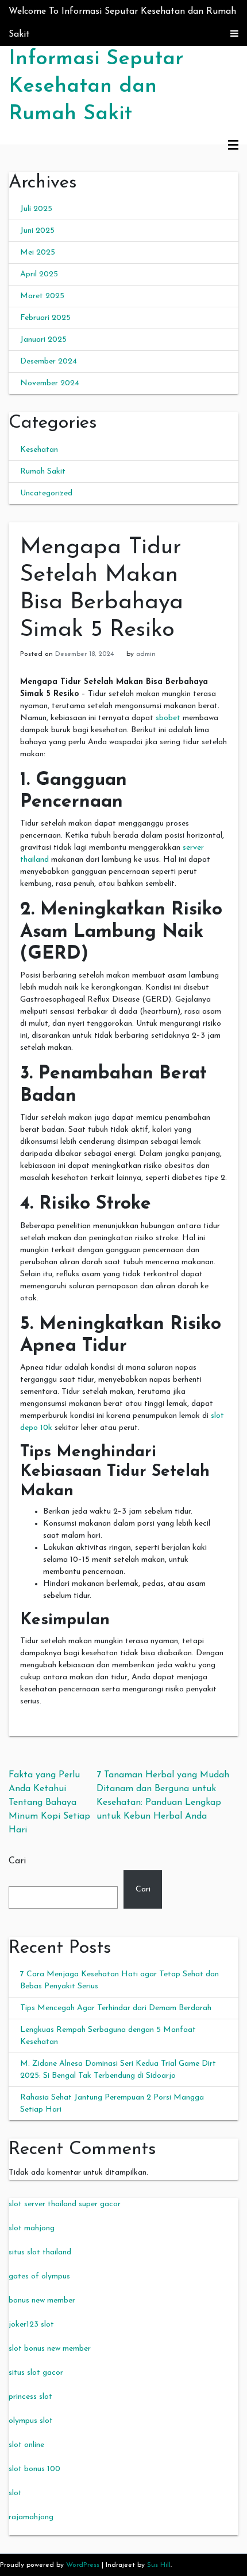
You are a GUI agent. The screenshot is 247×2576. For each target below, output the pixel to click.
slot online (26, 2445)
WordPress (83, 2565)
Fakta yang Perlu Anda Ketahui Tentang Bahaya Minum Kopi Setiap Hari (49, 1803)
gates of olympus (39, 2276)
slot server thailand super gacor (65, 2204)
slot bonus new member (50, 2349)
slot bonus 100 (34, 2469)
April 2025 (39, 274)
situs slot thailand (40, 2252)
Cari (17, 1861)
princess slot (30, 2397)
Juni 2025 (37, 231)
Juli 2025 (36, 209)
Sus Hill (159, 2565)
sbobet (168, 718)
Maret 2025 (42, 296)
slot (15, 2493)
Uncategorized (46, 493)
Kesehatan (39, 450)
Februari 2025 (45, 318)
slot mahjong (32, 2228)
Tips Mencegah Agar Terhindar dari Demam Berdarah (116, 2008)
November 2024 (50, 383)
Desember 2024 (49, 361)
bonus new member (42, 2301)
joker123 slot (31, 2325)
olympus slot (31, 2421)
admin (146, 654)
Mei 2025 (38, 253)
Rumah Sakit (43, 472)
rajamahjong (31, 2517)
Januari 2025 (43, 340)
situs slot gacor (36, 2373)
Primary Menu (233, 146)
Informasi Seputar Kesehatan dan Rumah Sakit (96, 87)
